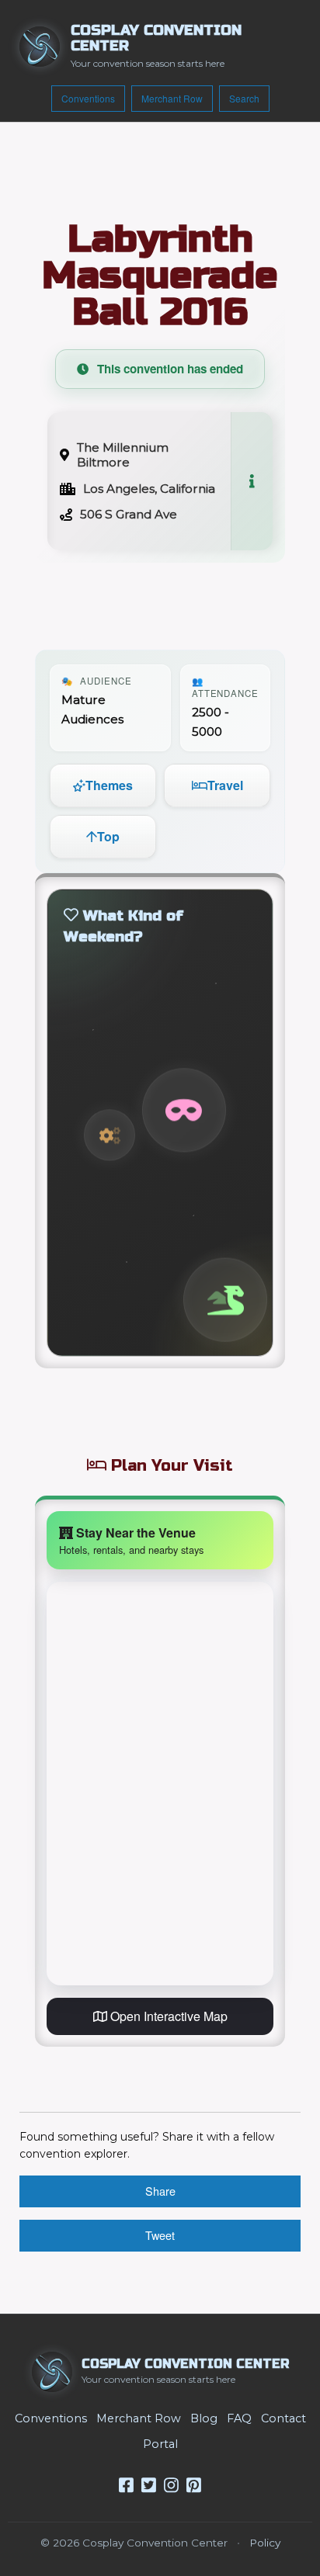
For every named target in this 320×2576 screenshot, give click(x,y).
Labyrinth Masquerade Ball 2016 (160, 276)
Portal (160, 2444)
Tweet (160, 2235)
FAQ (239, 2418)
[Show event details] (252, 481)
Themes (109, 785)
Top (108, 836)
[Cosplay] (184, 1110)
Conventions (88, 98)
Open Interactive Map (167, 2016)
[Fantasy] (225, 1300)
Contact (283, 2418)
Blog (204, 2418)
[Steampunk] (110, 1135)
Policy (265, 2543)
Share (160, 2191)
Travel (225, 785)
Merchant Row (172, 98)
